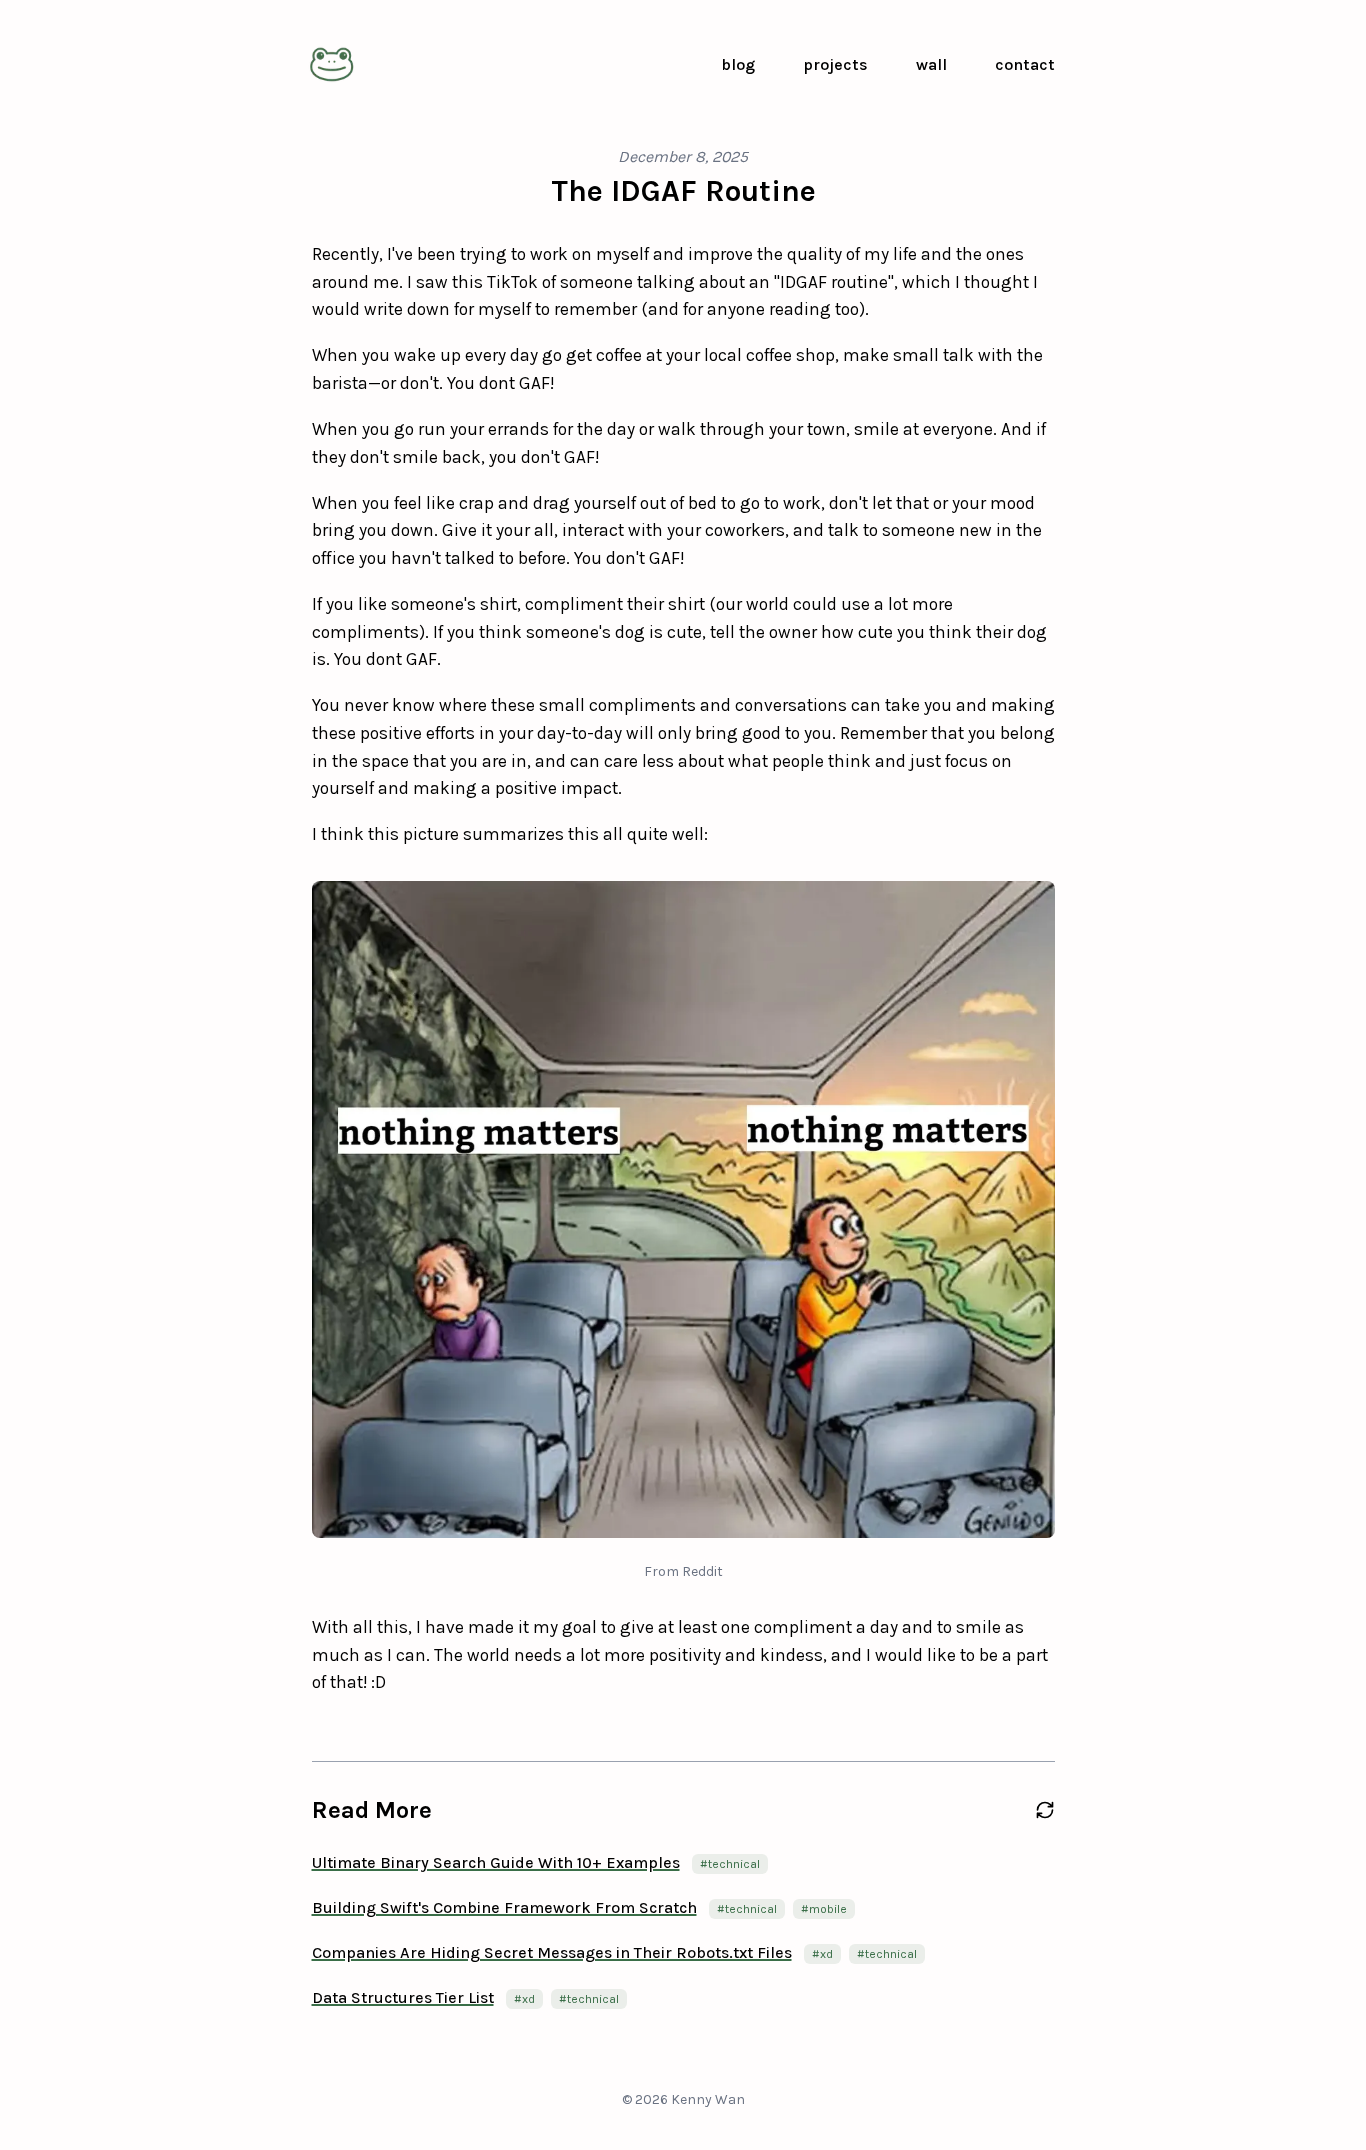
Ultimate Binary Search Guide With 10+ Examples (496, 1862)
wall (931, 64)
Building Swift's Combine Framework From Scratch (504, 1907)
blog (738, 64)
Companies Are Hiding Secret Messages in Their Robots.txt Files (552, 1952)
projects (835, 64)
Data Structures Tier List (403, 1997)
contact (1025, 64)
